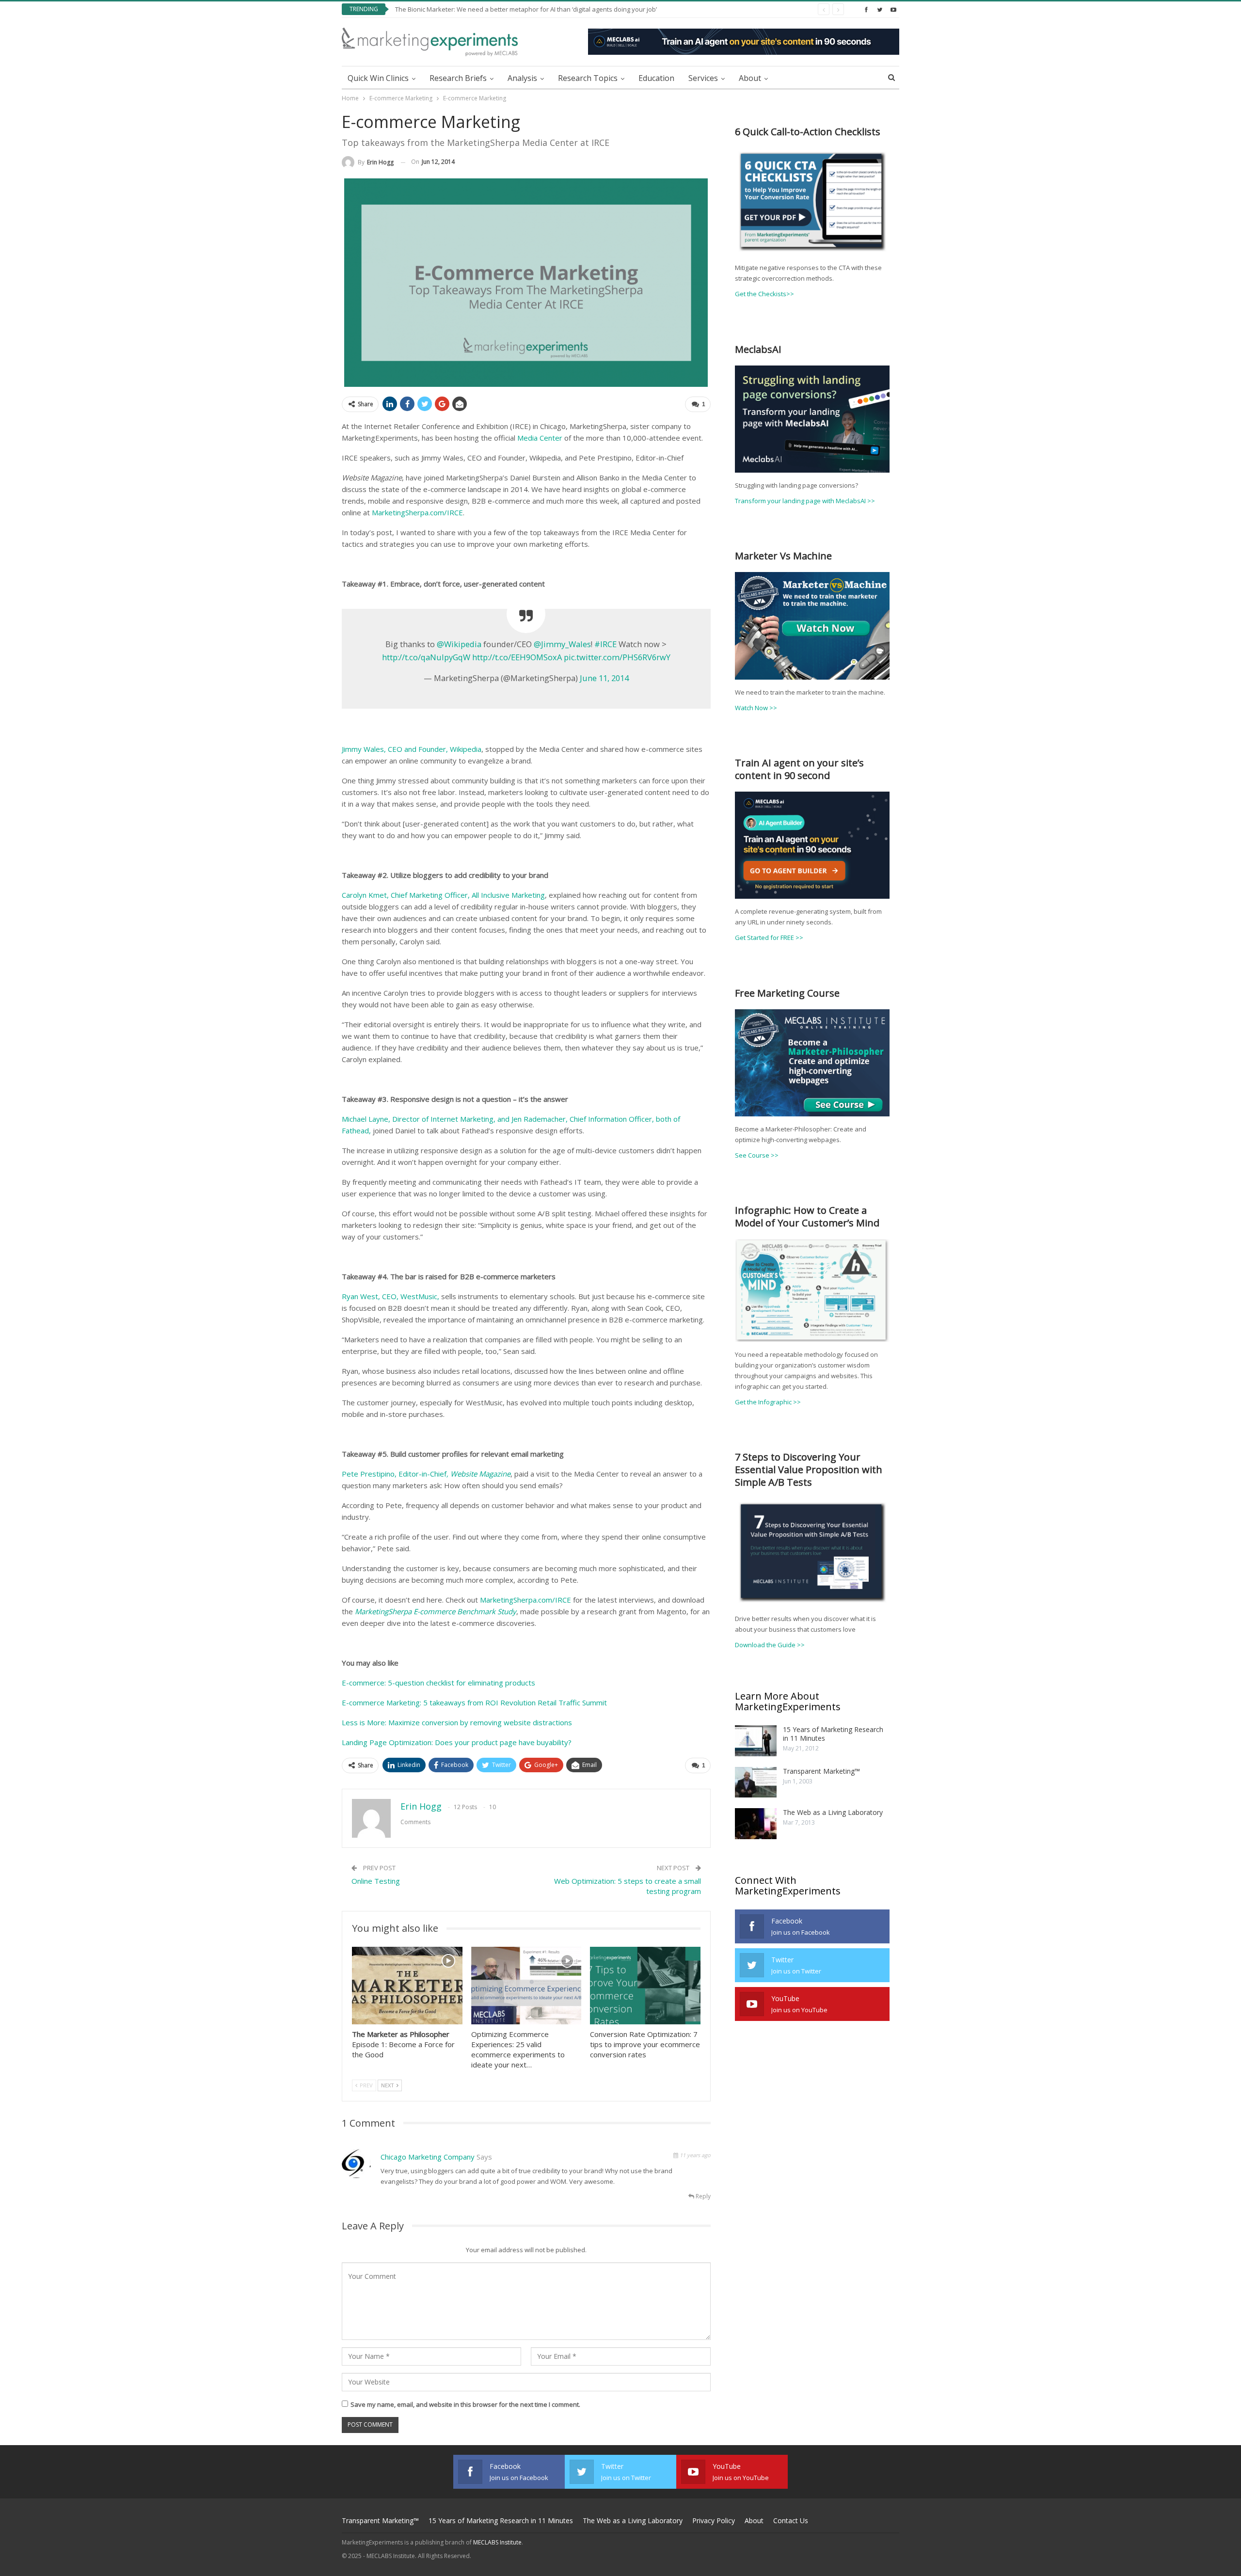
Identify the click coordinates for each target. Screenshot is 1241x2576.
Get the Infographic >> (768, 1402)
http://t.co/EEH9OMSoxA (517, 657)
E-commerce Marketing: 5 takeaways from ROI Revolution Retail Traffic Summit (474, 1702)
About (750, 78)
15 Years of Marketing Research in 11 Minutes (833, 1734)
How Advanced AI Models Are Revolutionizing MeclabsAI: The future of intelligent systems (526, 9)
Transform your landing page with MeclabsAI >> (805, 501)
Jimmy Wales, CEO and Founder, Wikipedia (412, 749)
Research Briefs (458, 78)
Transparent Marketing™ (821, 1771)
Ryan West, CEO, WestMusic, (390, 1296)
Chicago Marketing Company (428, 2157)
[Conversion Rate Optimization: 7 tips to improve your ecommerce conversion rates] (645, 1985)
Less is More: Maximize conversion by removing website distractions (457, 1722)
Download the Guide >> (770, 1645)
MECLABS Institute (497, 2542)
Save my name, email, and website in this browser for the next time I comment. (465, 2404)
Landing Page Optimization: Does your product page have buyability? (457, 1742)
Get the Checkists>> (764, 294)
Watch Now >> (756, 708)
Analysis (522, 78)
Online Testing (376, 1881)
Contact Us (791, 2520)
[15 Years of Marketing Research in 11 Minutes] (756, 1741)
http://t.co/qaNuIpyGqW (426, 657)
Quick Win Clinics (378, 78)
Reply (702, 2196)
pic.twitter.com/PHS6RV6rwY (617, 657)
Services (703, 78)
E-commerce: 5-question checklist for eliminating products (438, 1683)
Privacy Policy (714, 2520)
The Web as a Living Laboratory (833, 1812)
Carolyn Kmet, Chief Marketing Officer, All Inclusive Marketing (443, 895)
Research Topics (588, 78)
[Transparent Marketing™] (756, 1782)
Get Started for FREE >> (769, 938)
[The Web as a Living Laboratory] (756, 1824)
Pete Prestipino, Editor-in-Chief (426, 1474)
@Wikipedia (459, 644)
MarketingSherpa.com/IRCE (417, 512)
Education (656, 78)
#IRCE (605, 644)
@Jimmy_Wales (562, 644)
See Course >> (757, 1155)
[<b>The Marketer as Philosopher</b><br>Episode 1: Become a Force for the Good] (407, 1985)
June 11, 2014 (604, 678)
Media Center (540, 438)
